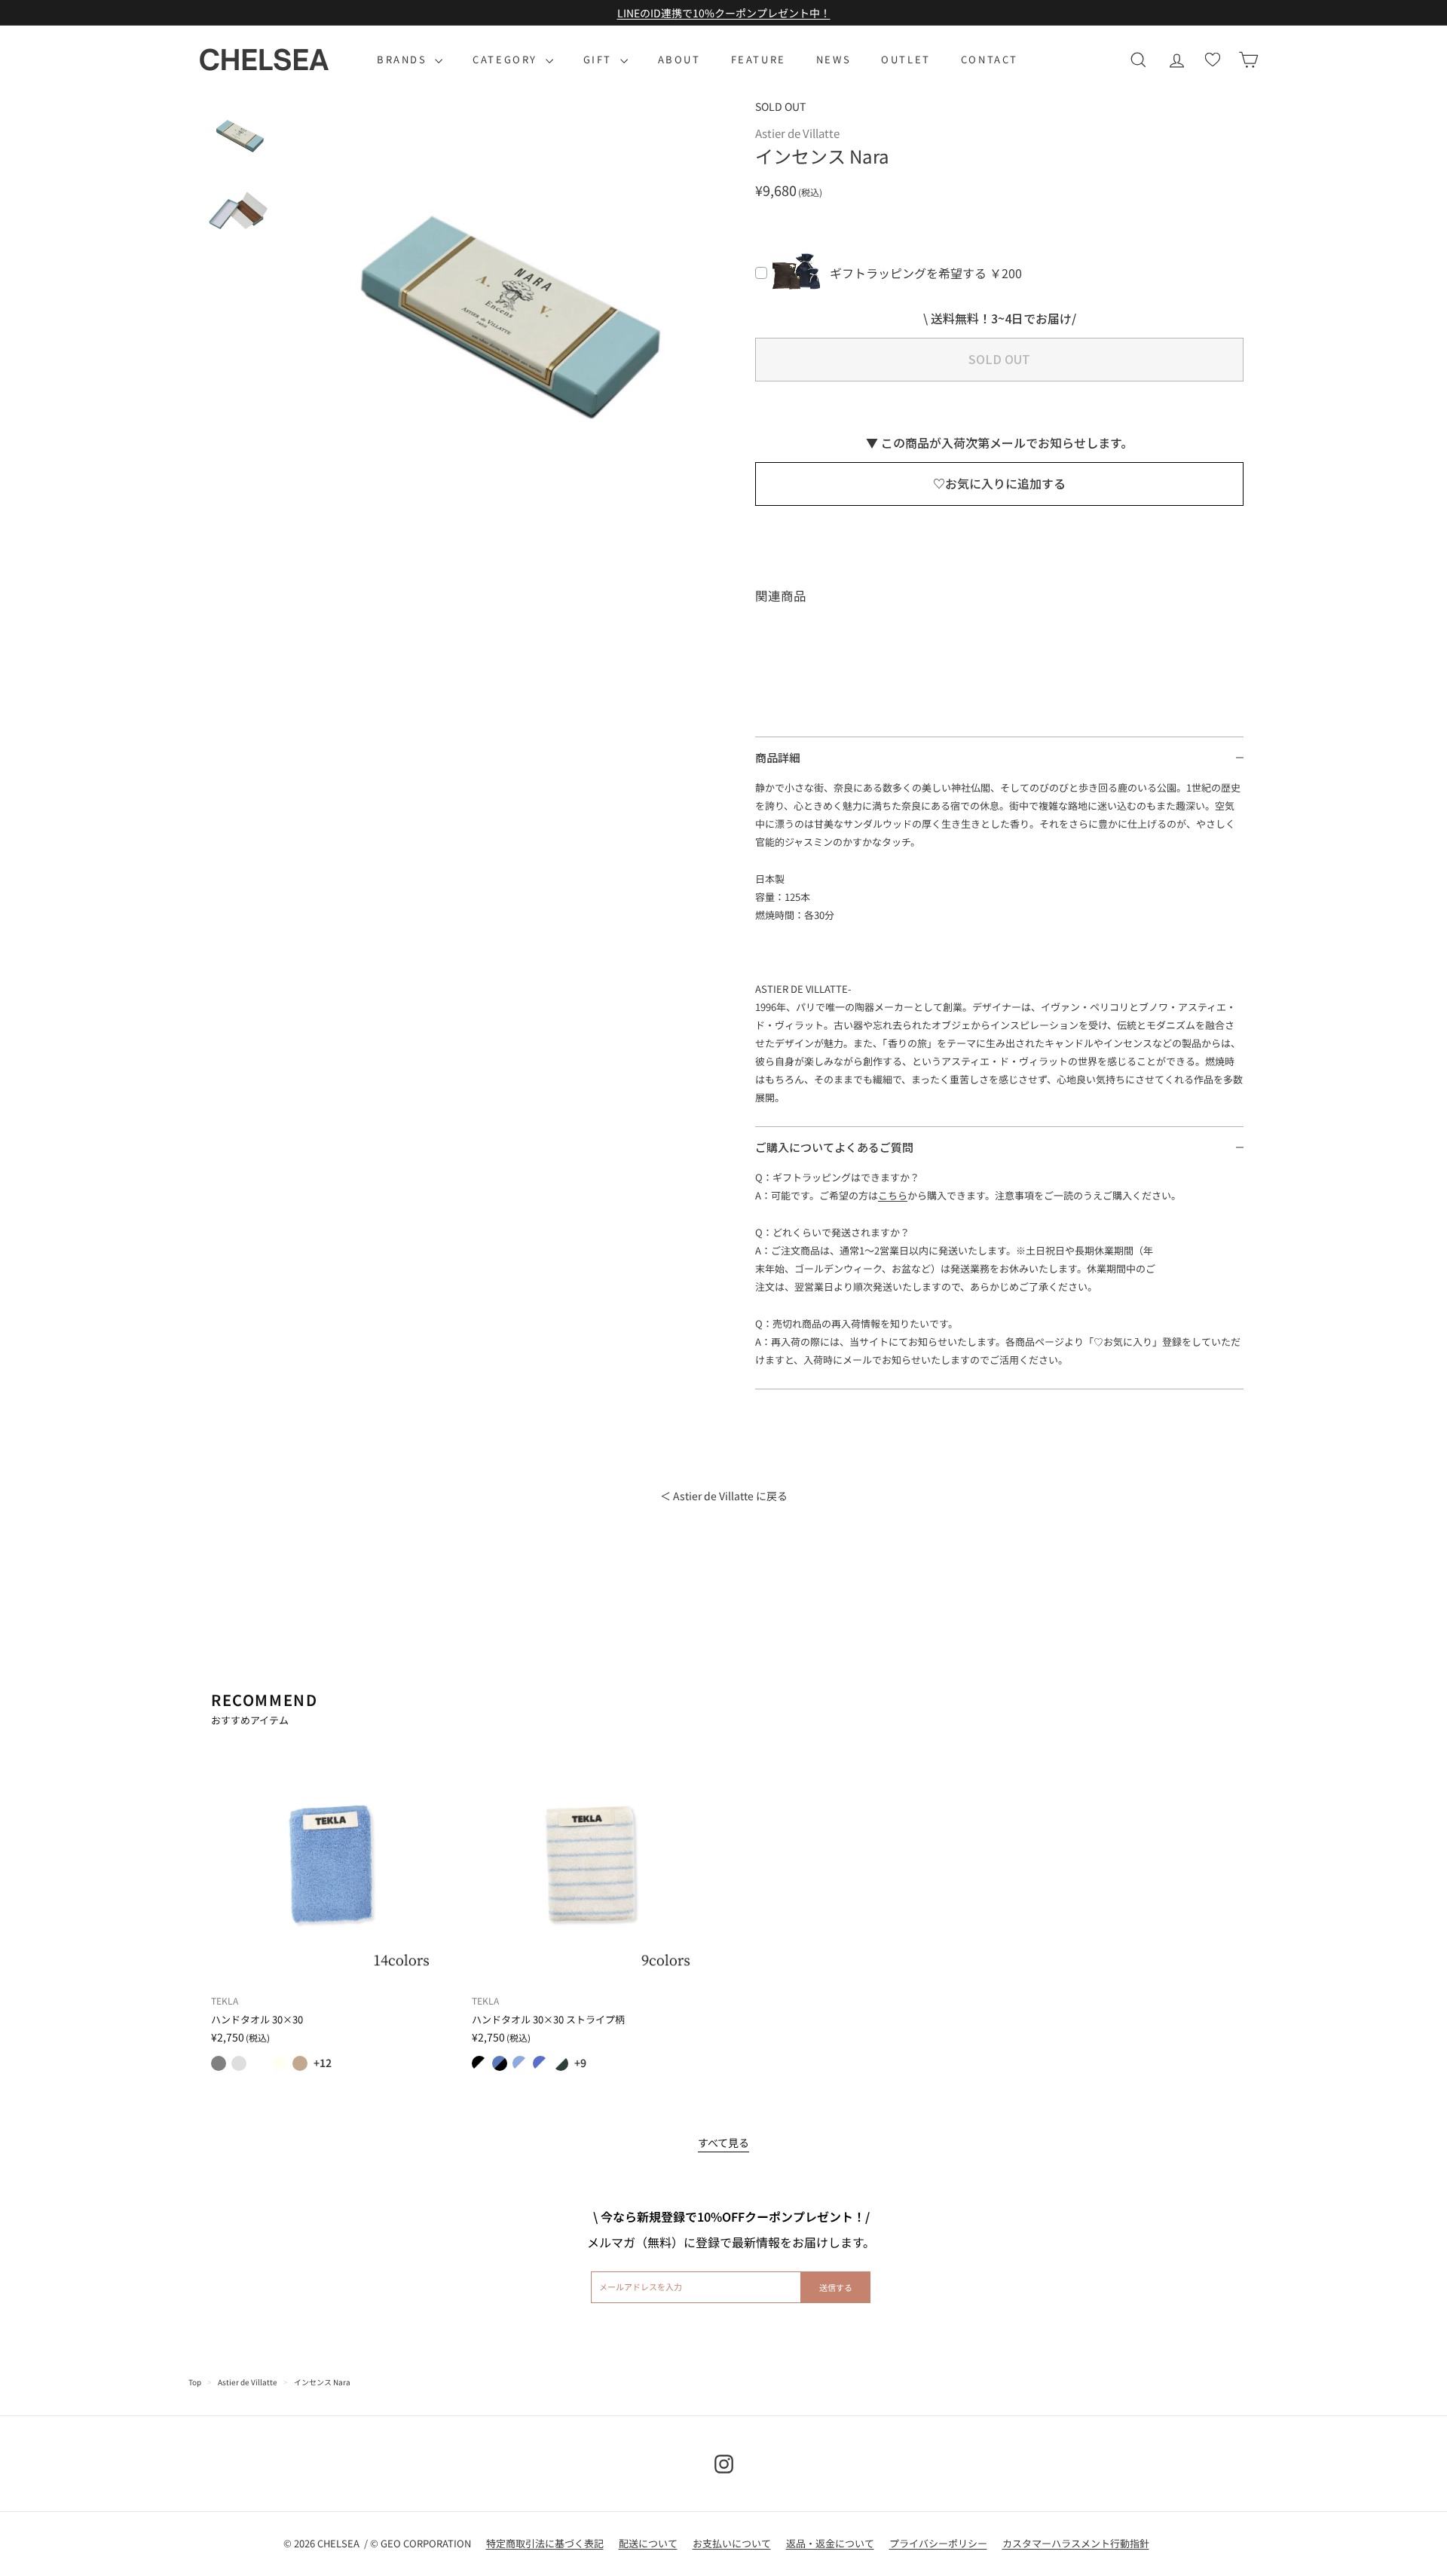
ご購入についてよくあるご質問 (834, 1147)
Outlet (906, 59)
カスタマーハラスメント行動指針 (1076, 2543)
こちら (893, 1195)
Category (507, 59)
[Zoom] (505, 320)
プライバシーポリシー (938, 2543)
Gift (600, 59)
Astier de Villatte (248, 2382)
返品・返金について (830, 2543)
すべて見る (723, 2143)
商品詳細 (778, 757)
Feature (759, 59)
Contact (990, 59)
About (679, 59)
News (834, 59)
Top (195, 2382)
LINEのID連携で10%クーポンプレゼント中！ (724, 13)
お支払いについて (732, 2543)
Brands (404, 59)
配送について (648, 2543)
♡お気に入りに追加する (999, 483)
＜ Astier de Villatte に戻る (724, 1496)
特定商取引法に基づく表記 (545, 2543)
